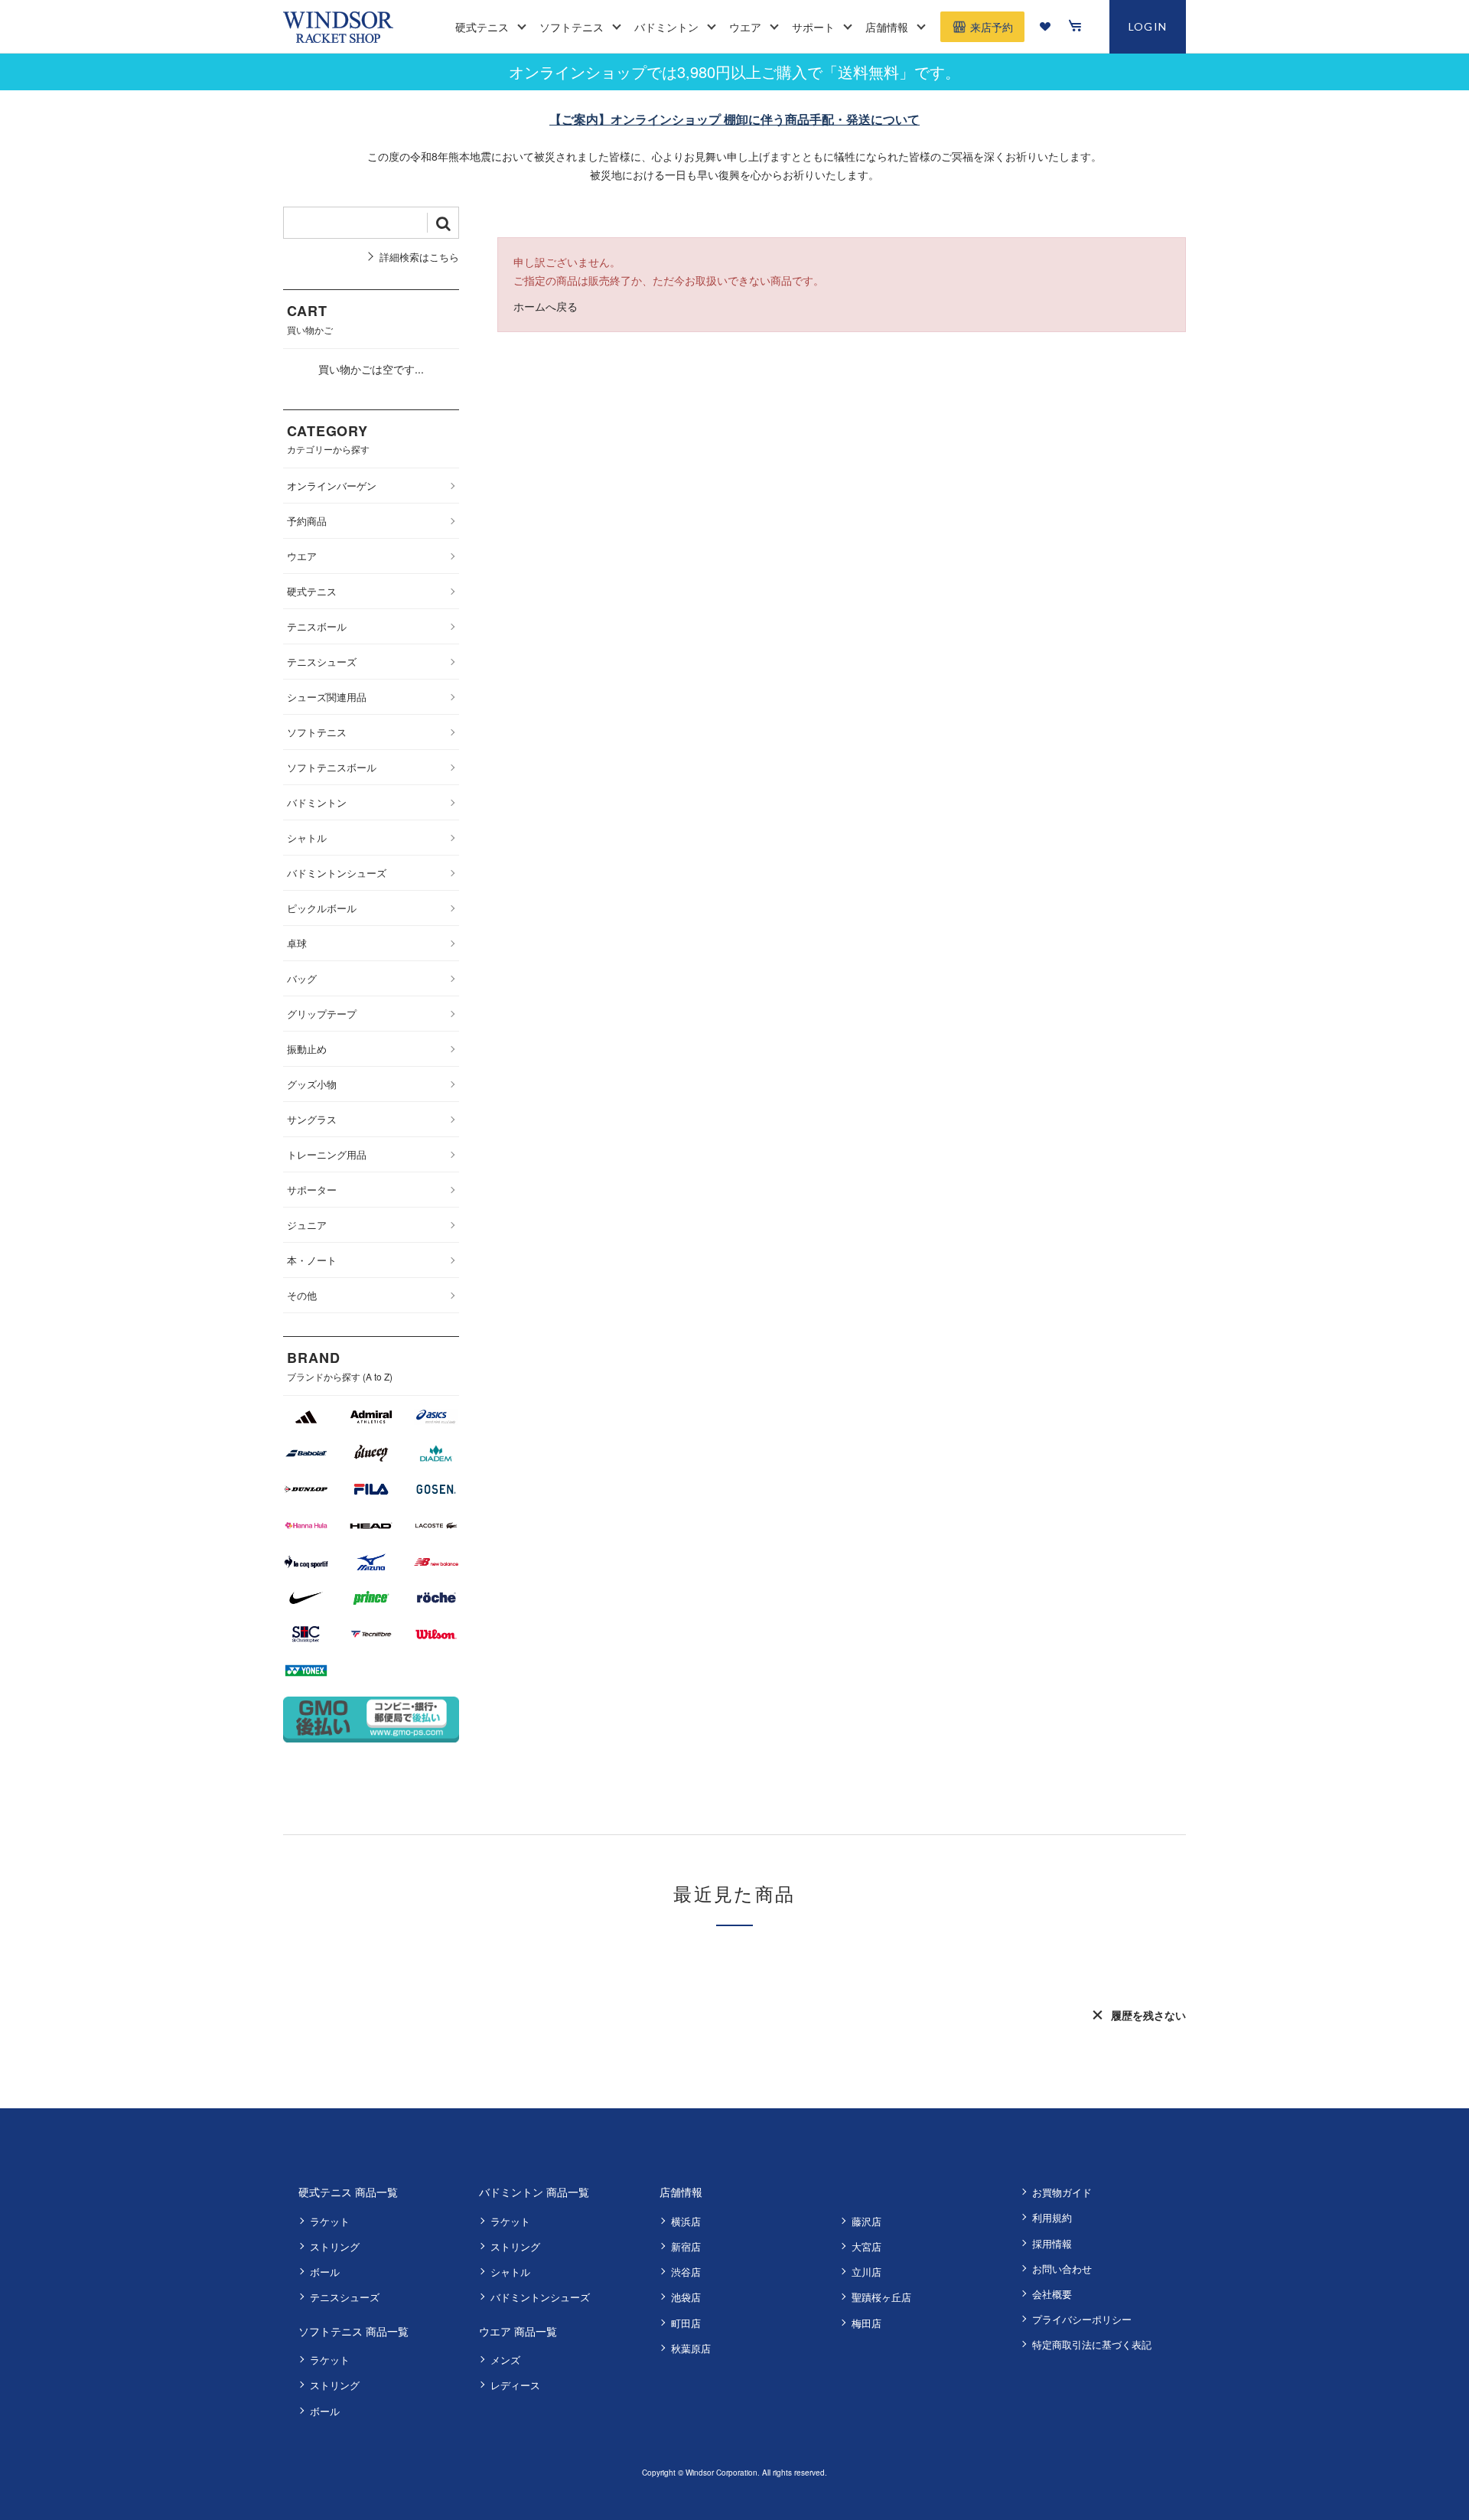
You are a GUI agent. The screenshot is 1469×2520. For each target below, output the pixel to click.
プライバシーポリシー (1082, 2319)
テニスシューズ (345, 2297)
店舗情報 (681, 2192)
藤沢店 (866, 2221)
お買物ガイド (1062, 2192)
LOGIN (1148, 26)
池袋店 (686, 2297)
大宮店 (866, 2246)
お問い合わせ (1062, 2269)
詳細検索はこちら (419, 257)
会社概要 (1052, 2294)
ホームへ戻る (546, 306)
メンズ (505, 2360)
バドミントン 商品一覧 (534, 2192)
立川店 (866, 2272)
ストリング (335, 2246)
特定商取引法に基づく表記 (1092, 2344)
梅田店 (866, 2323)
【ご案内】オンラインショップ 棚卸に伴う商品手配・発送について (734, 119)
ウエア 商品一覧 (518, 2331)
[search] (443, 223)
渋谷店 (686, 2272)
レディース (515, 2385)
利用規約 (1052, 2217)
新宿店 (686, 2246)
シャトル (510, 2272)
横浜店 (686, 2221)
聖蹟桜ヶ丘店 (881, 2297)
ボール (325, 2272)
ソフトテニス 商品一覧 (353, 2331)
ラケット (330, 2221)
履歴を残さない (1148, 2015)
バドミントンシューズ (540, 2297)
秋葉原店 (691, 2348)
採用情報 (1052, 2243)
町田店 (686, 2323)
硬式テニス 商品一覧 (348, 2192)
